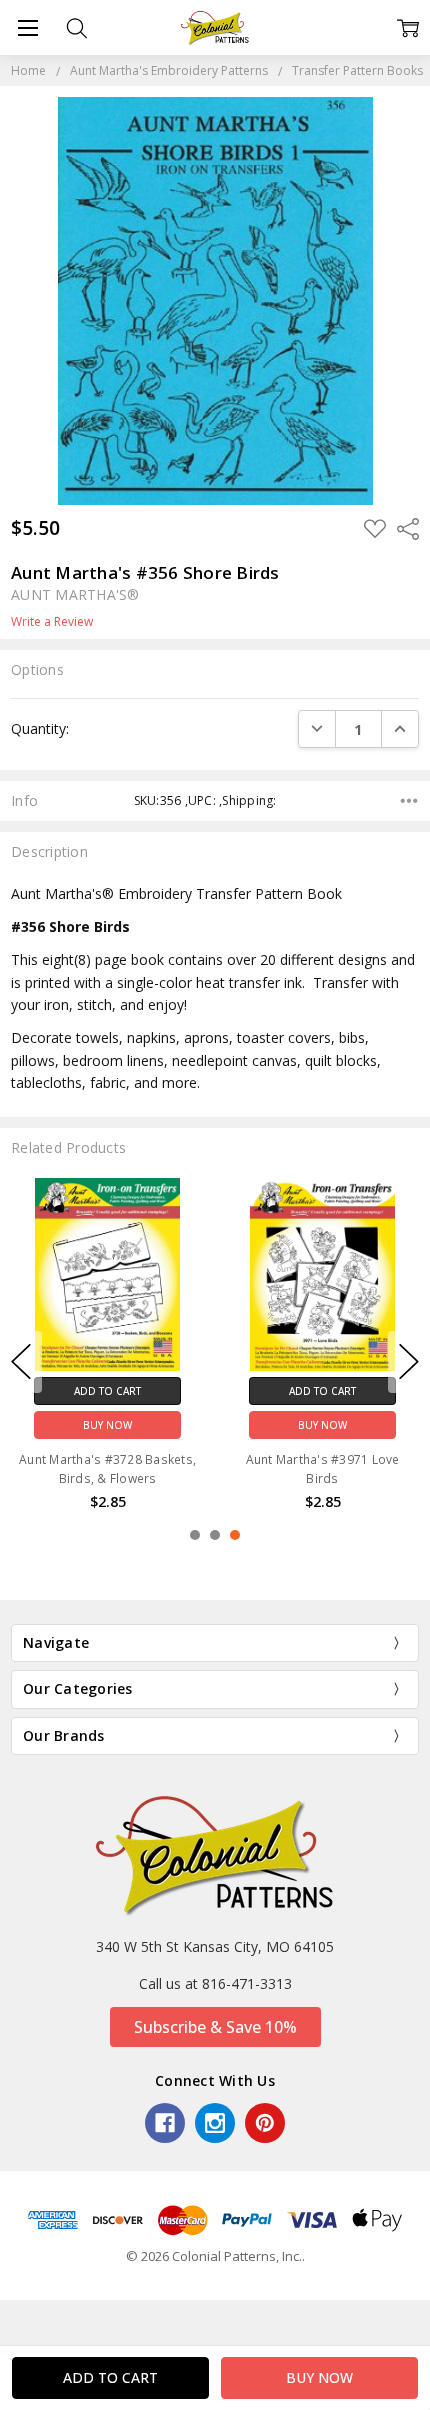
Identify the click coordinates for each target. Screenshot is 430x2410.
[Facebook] (165, 2123)
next (409, 1362)
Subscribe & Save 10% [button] (215, 2027)
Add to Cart (107, 1391)
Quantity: (40, 728)
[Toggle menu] (27, 27)
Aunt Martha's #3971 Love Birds (323, 1469)
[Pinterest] (265, 2123)
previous (21, 1362)
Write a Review (52, 622)
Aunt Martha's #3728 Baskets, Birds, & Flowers (107, 1469)
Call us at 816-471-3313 (215, 1983)
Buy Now (107, 1425)
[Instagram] (215, 2123)
